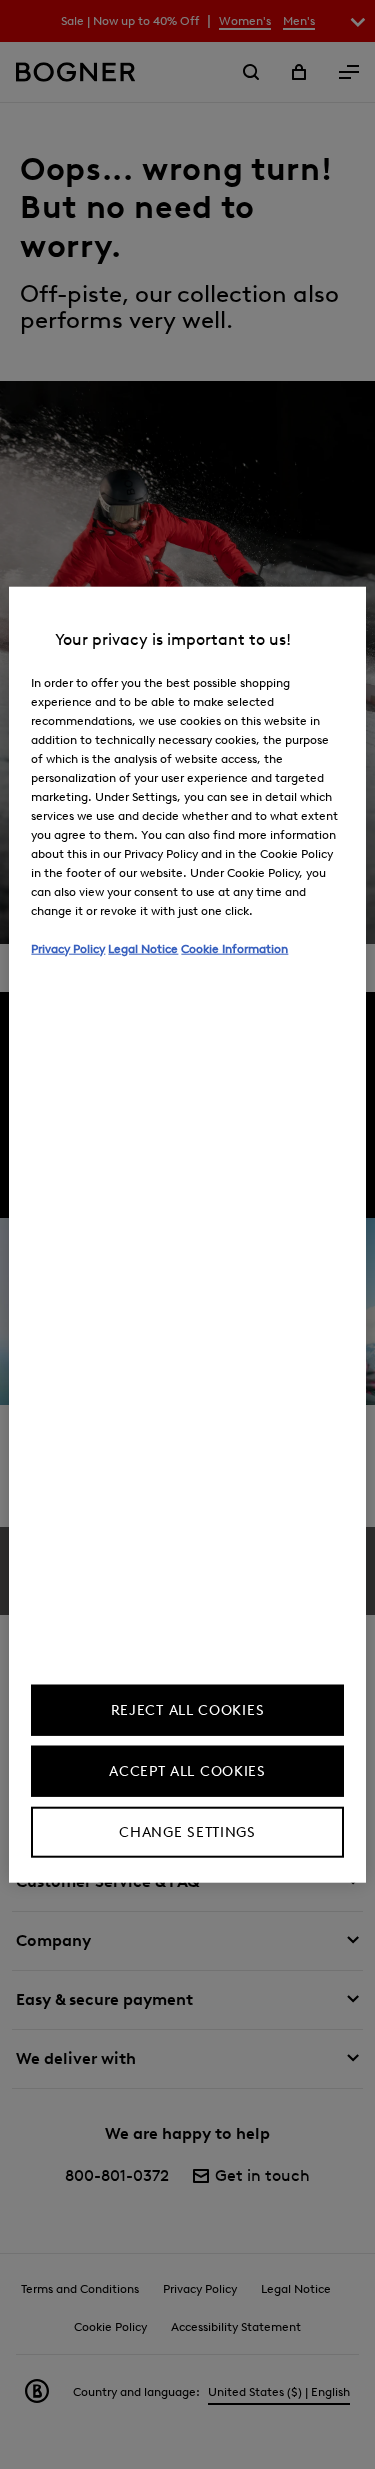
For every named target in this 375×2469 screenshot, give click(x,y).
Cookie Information (234, 947)
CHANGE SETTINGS (187, 1832)
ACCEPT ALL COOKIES (187, 1771)
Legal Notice (143, 947)
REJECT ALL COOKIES (188, 1710)
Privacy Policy (68, 947)
